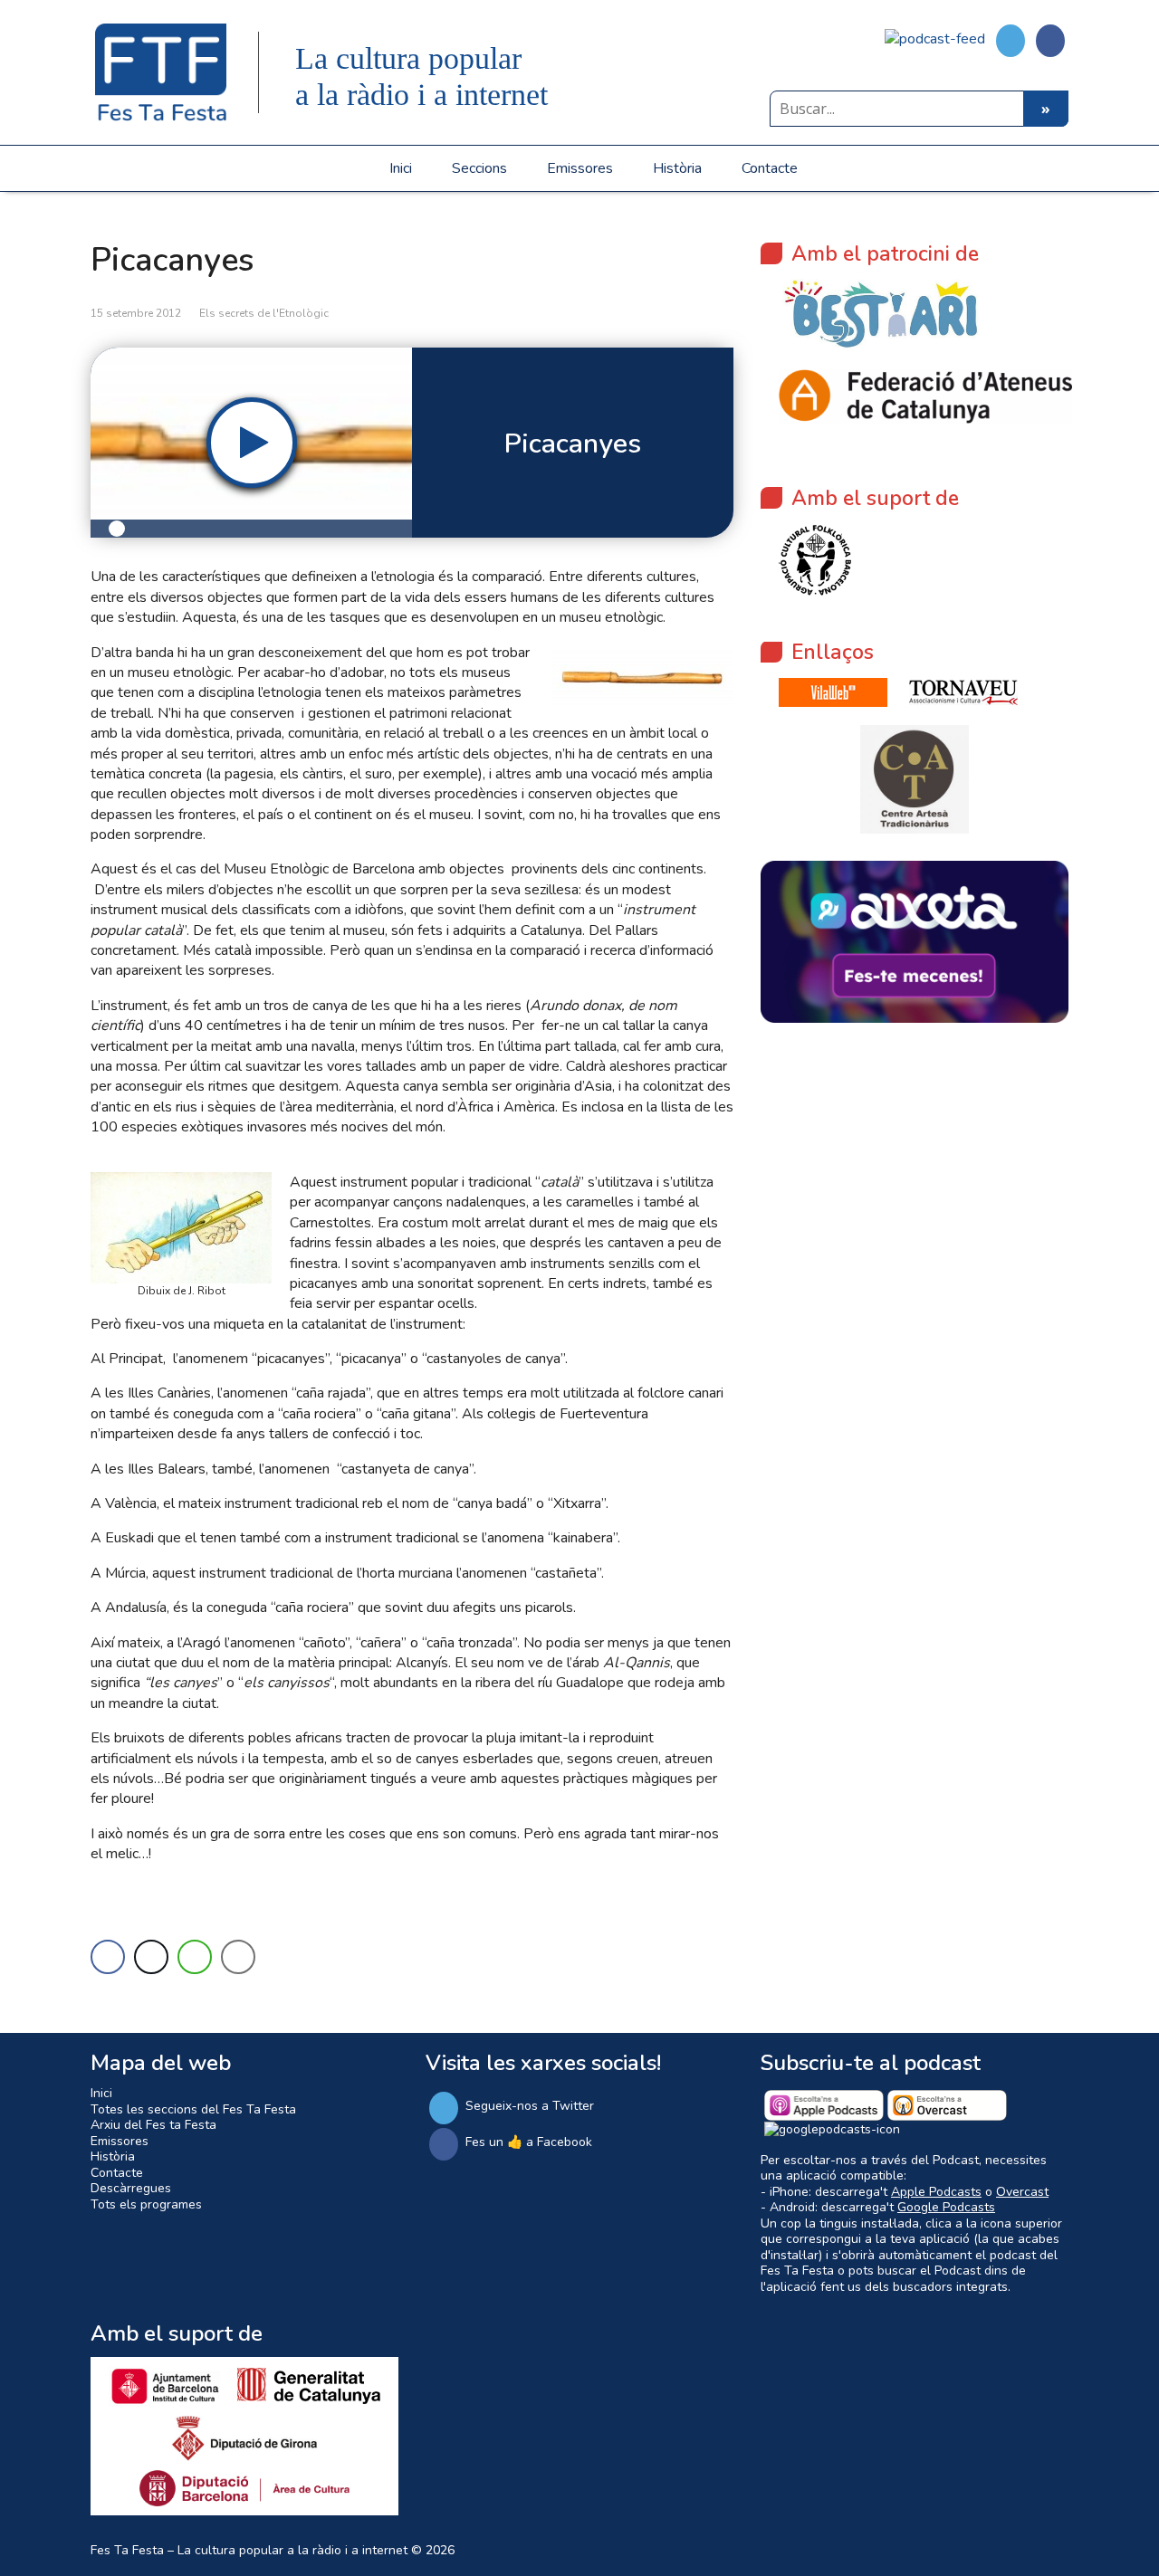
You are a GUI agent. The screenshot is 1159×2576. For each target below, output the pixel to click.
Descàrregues (131, 2188)
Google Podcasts (946, 2207)
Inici (401, 168)
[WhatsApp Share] (195, 1957)
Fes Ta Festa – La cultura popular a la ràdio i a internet (249, 2550)
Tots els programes (146, 2204)
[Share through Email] (238, 1957)
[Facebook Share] (108, 1957)
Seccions (479, 168)
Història (677, 168)
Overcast (1022, 2192)
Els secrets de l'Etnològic (264, 313)
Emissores (580, 168)
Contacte (770, 168)
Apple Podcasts (936, 2192)
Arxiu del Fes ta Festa (153, 2125)
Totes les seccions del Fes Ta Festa (193, 2109)
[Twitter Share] (151, 1957)
